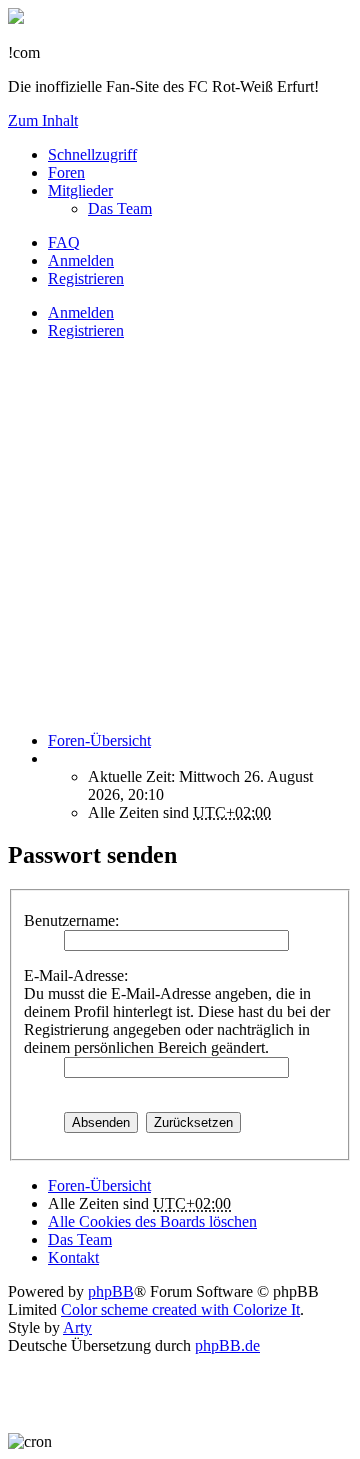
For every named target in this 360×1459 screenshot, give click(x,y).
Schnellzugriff (92, 154)
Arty (77, 1327)
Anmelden (81, 312)
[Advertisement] (180, 536)
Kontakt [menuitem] (73, 1257)
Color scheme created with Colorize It (180, 1309)
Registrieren (86, 330)
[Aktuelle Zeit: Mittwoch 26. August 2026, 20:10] (54, 758)
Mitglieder (80, 190)
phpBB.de (227, 1345)
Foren (66, 172)
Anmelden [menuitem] (81, 260)
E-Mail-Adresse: (76, 975)
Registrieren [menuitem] (86, 278)
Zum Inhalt (43, 120)
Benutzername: (71, 920)
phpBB (111, 1291)
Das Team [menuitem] (120, 208)
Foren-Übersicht (99, 1185)
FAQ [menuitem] (64, 242)
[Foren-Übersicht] (16, 18)
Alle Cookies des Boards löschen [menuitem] (152, 1221)
